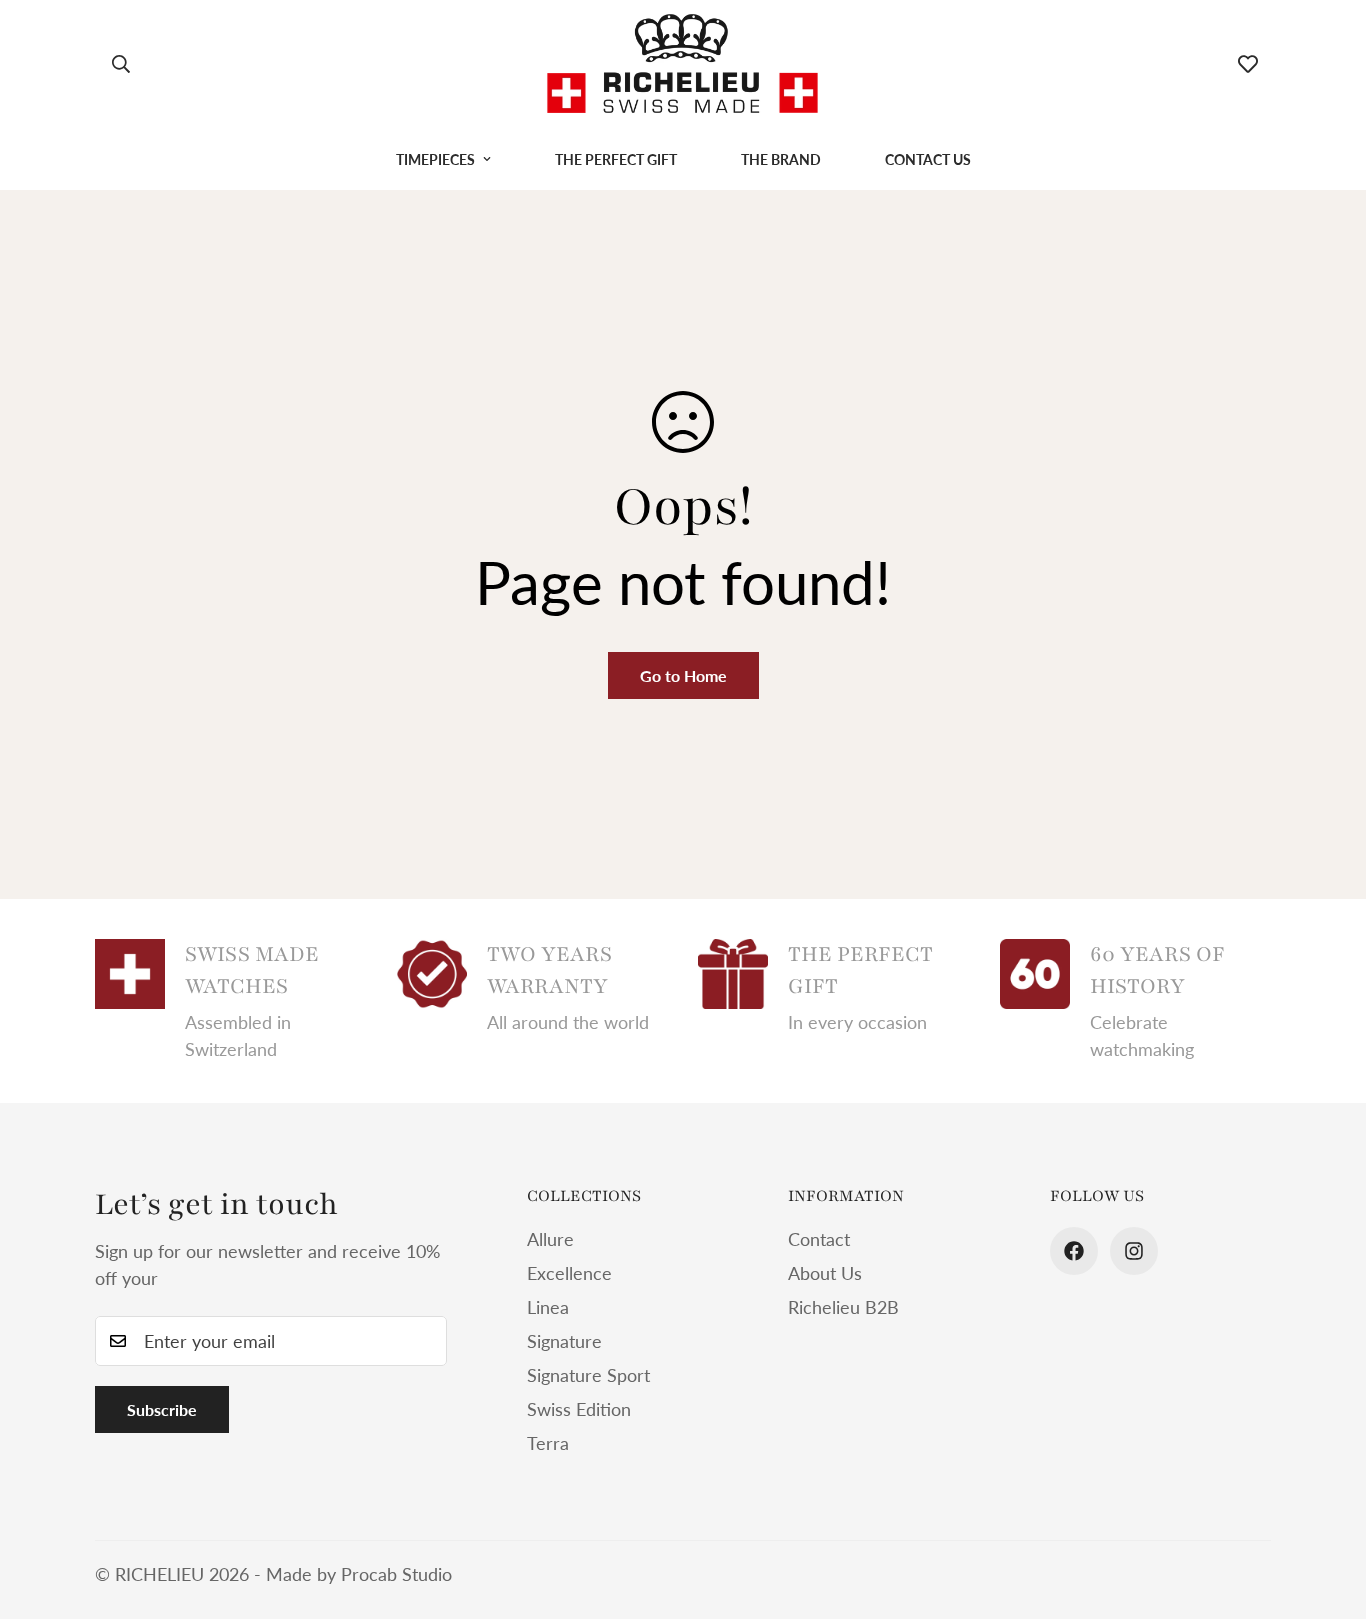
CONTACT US (928, 159)
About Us (825, 1273)
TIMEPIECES (435, 159)
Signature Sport (588, 1375)
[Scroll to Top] (1327, 1510)
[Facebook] (1074, 1251)
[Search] (121, 64)
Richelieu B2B (843, 1307)
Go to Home (683, 675)
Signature (564, 1341)
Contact (819, 1239)
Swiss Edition (579, 1409)
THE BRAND (781, 159)
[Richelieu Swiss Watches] (682, 64)
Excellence (569, 1273)
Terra (548, 1443)
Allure (550, 1239)
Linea (548, 1307)
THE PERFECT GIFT (616, 159)
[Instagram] (1134, 1251)
